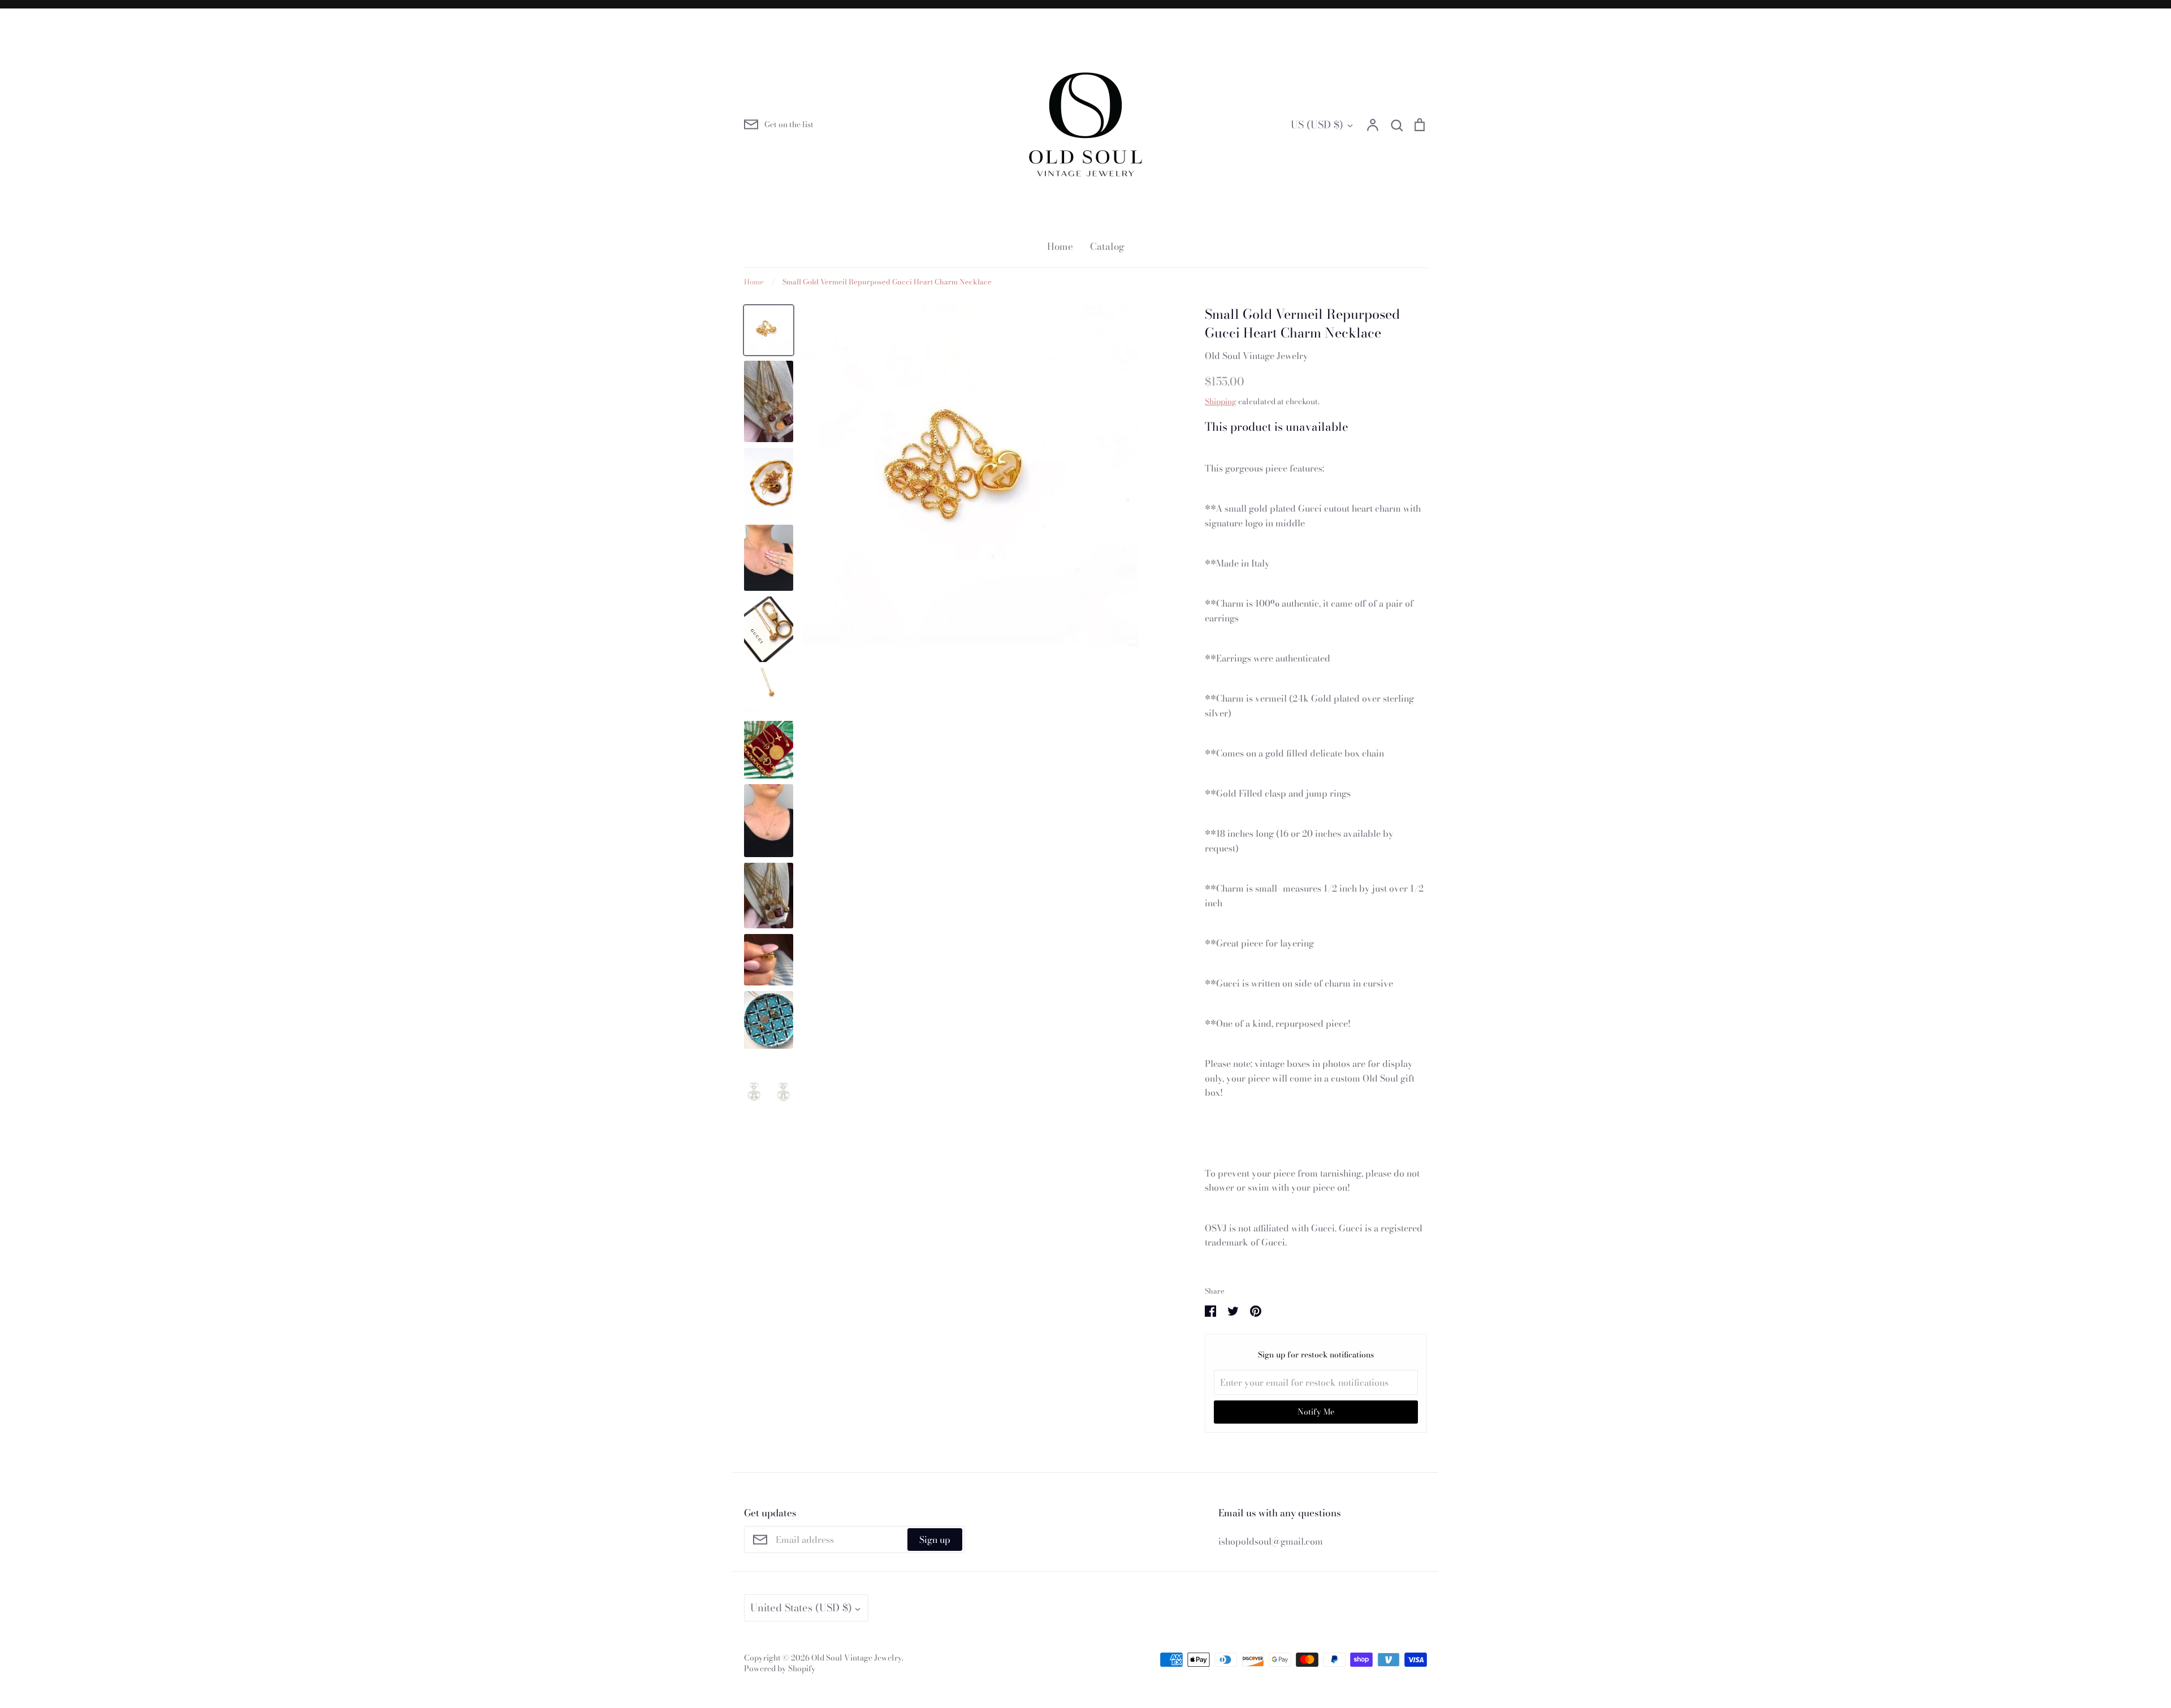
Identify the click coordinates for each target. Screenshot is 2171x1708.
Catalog (1107, 247)
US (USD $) (1317, 125)
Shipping (1221, 401)
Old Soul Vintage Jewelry (1257, 356)
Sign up (935, 1540)
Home (1060, 247)
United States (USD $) (801, 1608)
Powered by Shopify (780, 1668)
